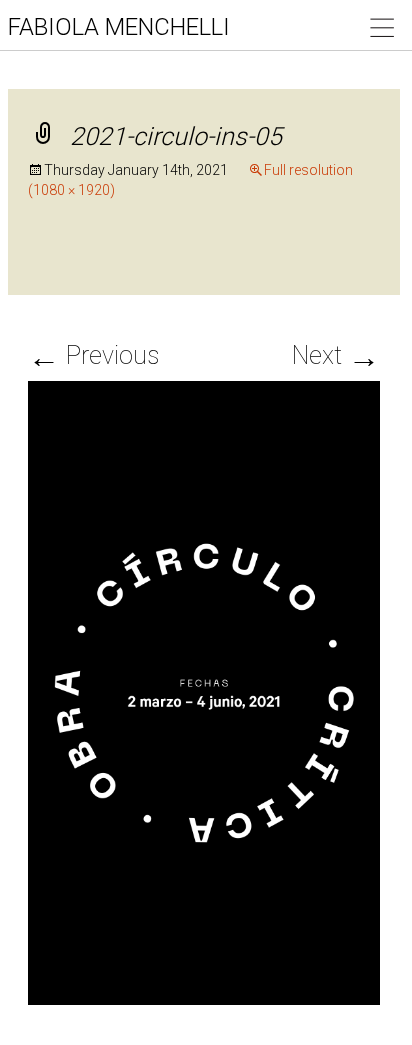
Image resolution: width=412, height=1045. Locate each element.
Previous (93, 355)
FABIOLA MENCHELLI (119, 27)
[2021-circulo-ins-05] (203, 691)
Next (336, 355)
